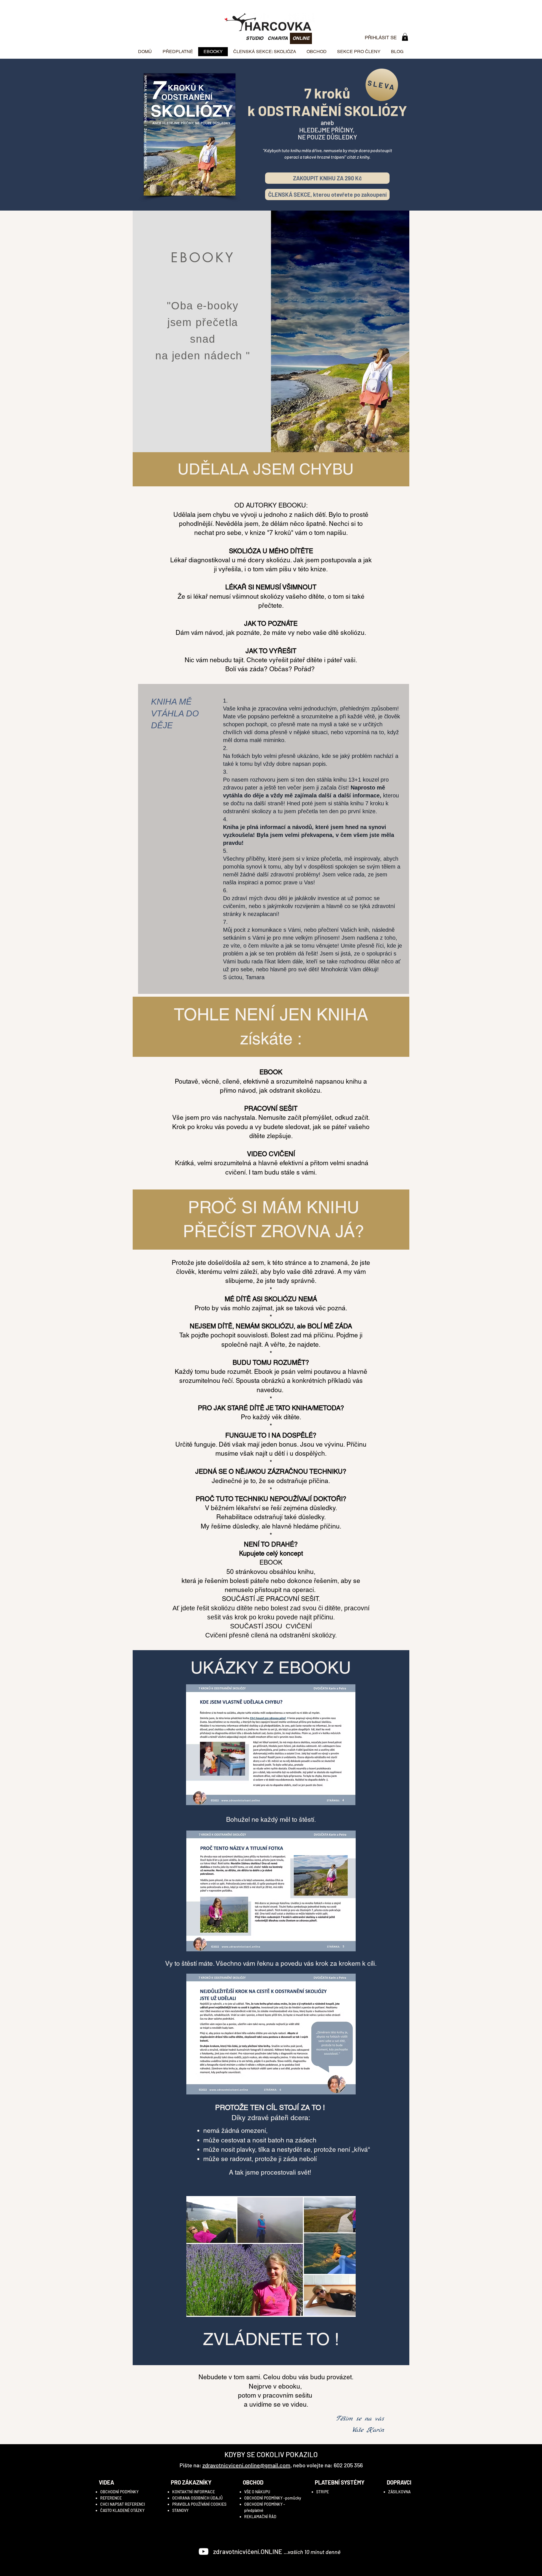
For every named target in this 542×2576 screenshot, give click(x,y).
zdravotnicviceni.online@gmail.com (246, 2465)
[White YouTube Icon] (204, 2551)
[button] (405, 37)
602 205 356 (348, 2465)
